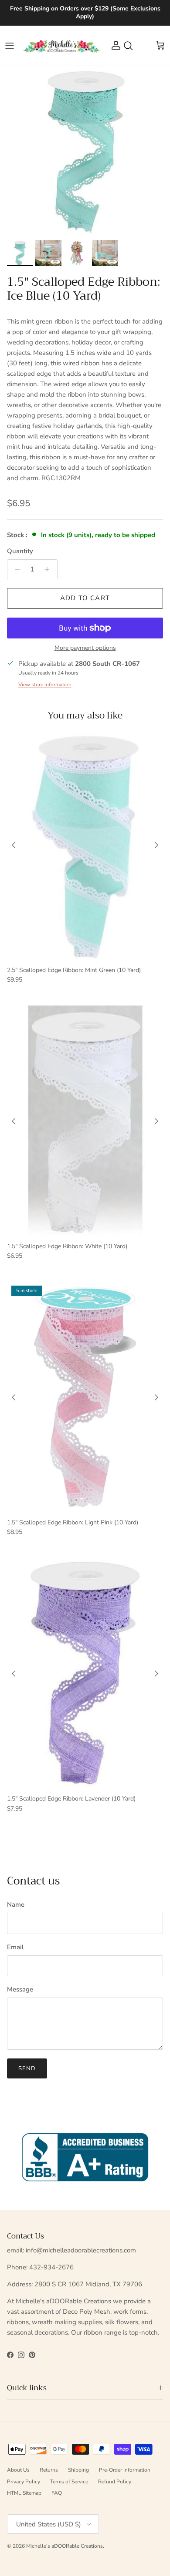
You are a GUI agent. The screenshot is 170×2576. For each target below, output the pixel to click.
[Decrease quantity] (15, 569)
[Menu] (10, 46)
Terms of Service (69, 2482)
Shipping (78, 2470)
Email (15, 1947)
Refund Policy (115, 2482)
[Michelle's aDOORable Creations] (61, 46)
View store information (45, 685)
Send (27, 2068)
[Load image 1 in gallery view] (85, 151)
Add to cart (85, 598)
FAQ (57, 2493)
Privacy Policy (24, 2482)
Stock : (18, 535)
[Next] (156, 845)
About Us (18, 2470)
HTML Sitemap (24, 2493)
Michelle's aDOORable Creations (65, 2546)
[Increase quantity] (49, 569)
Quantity (20, 551)
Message (20, 1989)
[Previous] (14, 845)
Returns (49, 2470)
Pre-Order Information (125, 2470)
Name (16, 1904)
